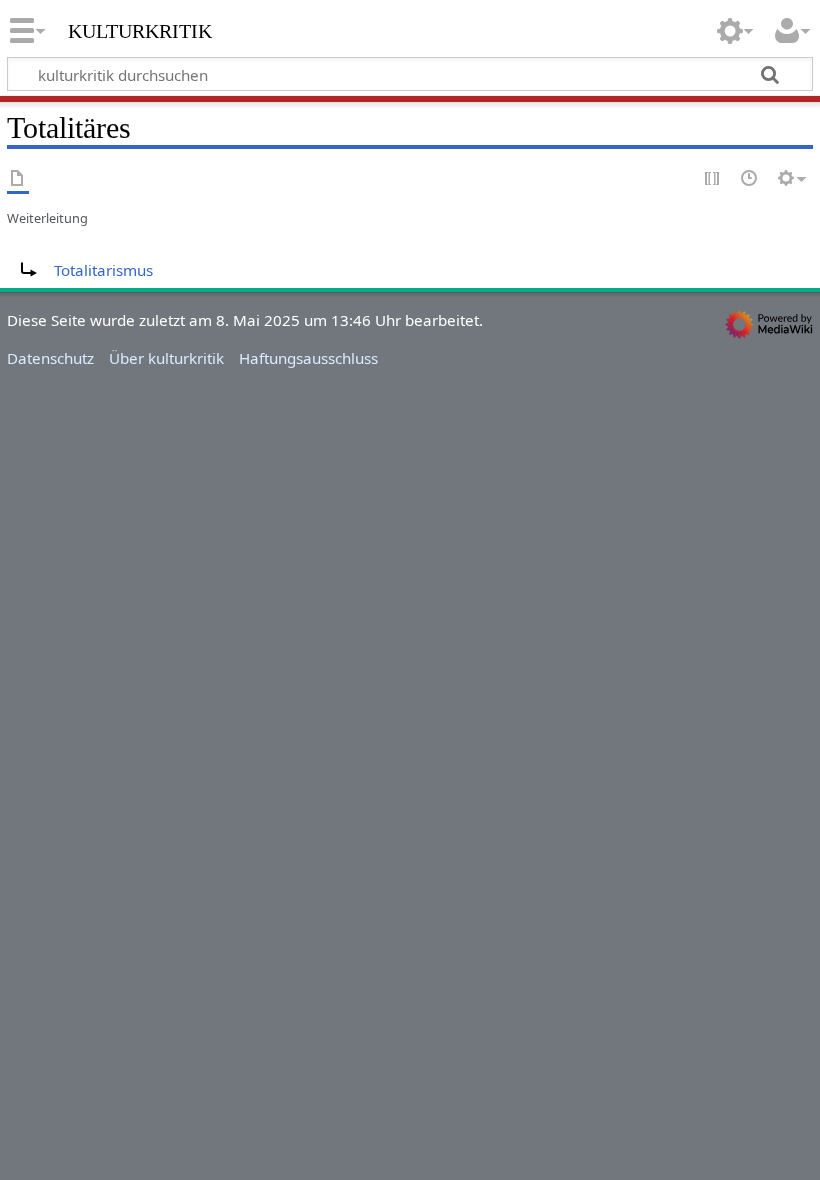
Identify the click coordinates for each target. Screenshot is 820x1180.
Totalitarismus (103, 270)
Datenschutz (50, 358)
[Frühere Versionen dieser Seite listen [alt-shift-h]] (750, 179)
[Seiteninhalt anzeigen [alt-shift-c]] (18, 179)
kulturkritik (140, 29)
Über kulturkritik (166, 358)
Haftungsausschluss (308, 358)
